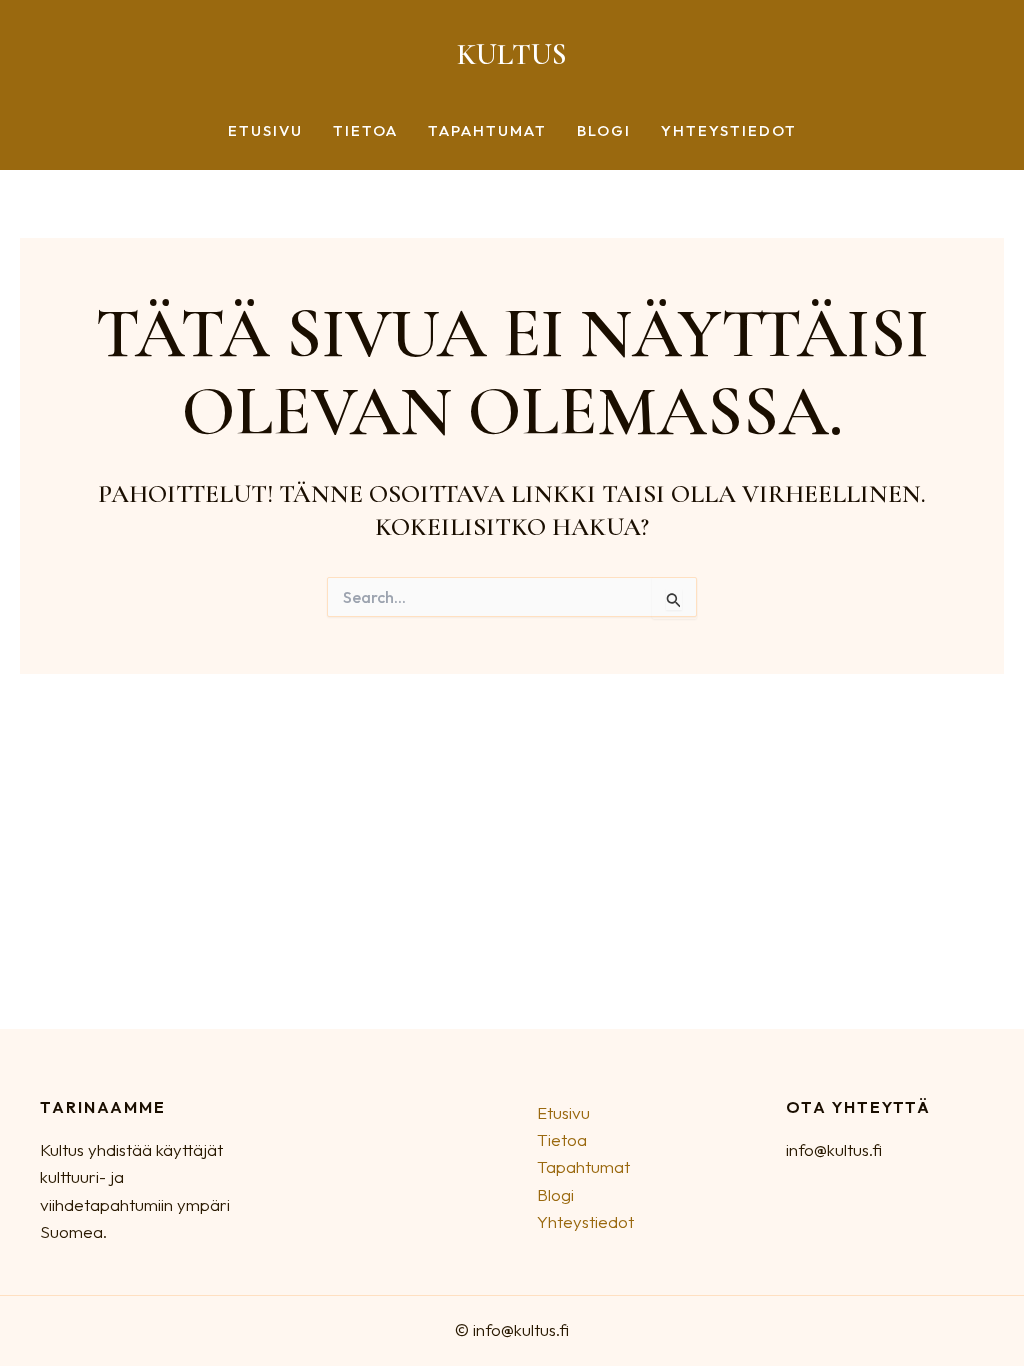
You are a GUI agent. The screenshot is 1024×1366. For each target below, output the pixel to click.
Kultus (512, 54)
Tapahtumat (487, 131)
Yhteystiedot (729, 131)
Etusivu (265, 131)
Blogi (604, 131)
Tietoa (365, 131)
